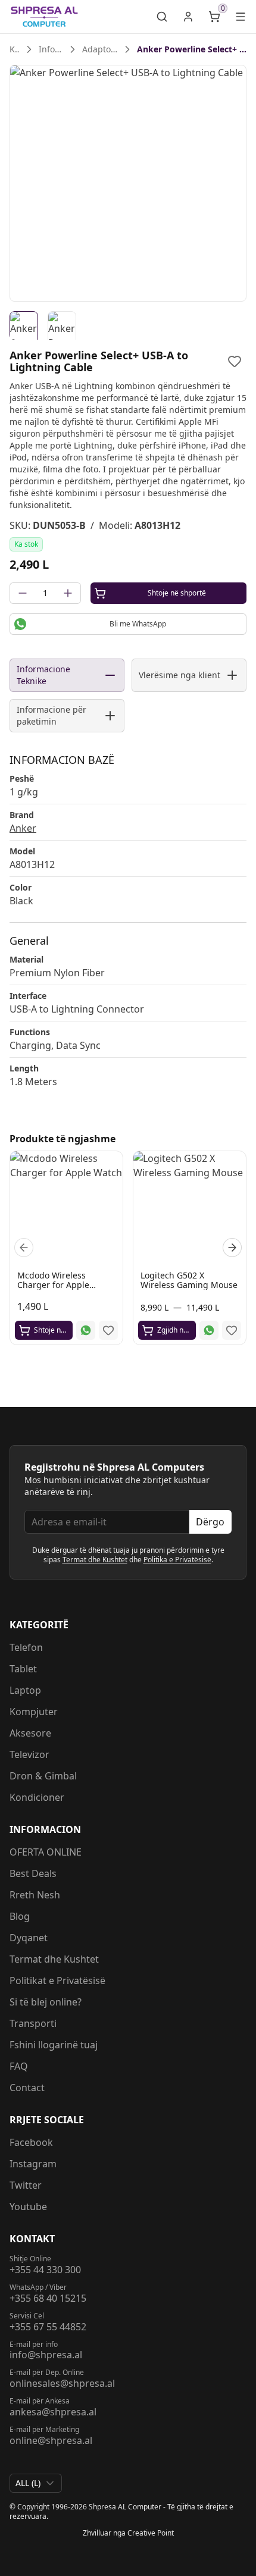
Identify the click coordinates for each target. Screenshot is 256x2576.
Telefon (26, 1647)
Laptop (25, 1690)
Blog (20, 1916)
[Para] (24, 1248)
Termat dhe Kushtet (95, 1560)
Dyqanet (29, 1938)
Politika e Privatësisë (177, 1560)
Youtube (28, 2207)
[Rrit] (68, 593)
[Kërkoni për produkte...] (162, 17)
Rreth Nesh (35, 1895)
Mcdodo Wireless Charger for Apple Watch (53, 1285)
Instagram (33, 2164)
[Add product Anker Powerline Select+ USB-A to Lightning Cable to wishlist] (235, 361)
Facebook (31, 2142)
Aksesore (30, 1733)
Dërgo (210, 1522)
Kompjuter (34, 1712)
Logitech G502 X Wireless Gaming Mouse (189, 1280)
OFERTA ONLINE (46, 1852)
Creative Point (151, 2533)
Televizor (29, 1754)
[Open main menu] (241, 17)
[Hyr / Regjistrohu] (188, 17)
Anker (23, 828)
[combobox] (36, 2483)
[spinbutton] (45, 593)
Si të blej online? (46, 2002)
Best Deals (33, 1873)
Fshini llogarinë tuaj (54, 2045)
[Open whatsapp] (86, 1330)
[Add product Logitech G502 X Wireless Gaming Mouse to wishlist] (232, 1330)
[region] (128, 183)
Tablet (23, 1669)
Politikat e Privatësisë (57, 1980)
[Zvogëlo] (23, 593)
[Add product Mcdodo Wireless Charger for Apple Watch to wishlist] (108, 1330)
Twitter (26, 2185)
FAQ (19, 2066)
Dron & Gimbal (43, 1776)
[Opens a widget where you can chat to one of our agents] (211, 2555)
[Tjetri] (232, 1248)
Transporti (33, 2023)
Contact (27, 2088)
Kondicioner (37, 1797)
